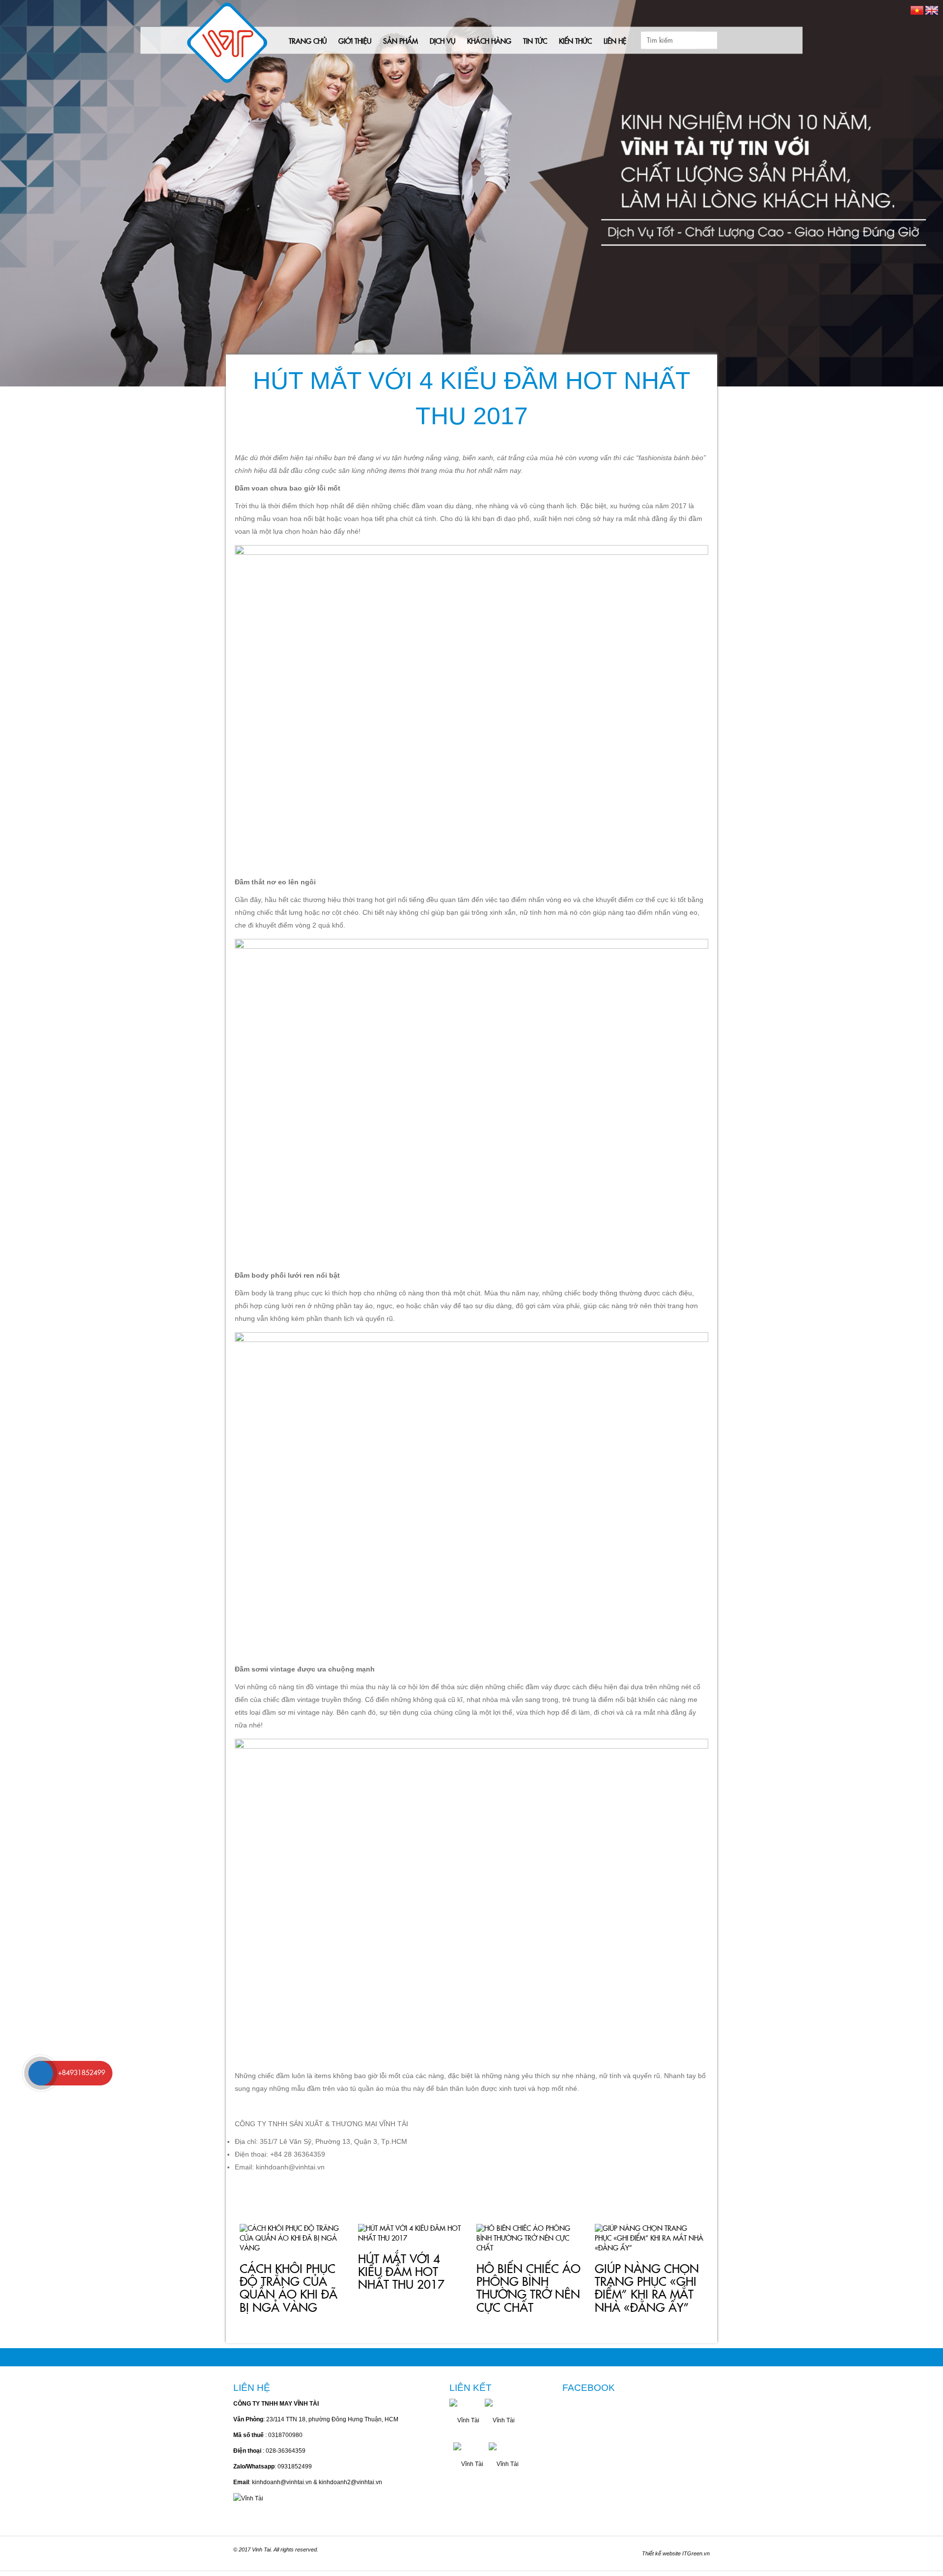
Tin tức (535, 42)
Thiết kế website (661, 2553)
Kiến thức (575, 42)
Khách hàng (489, 42)
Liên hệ (615, 42)
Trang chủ (308, 42)
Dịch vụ (443, 42)
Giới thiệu (355, 42)
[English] (932, 10)
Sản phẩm (401, 42)
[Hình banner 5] (471, 193)
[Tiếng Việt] (917, 10)
